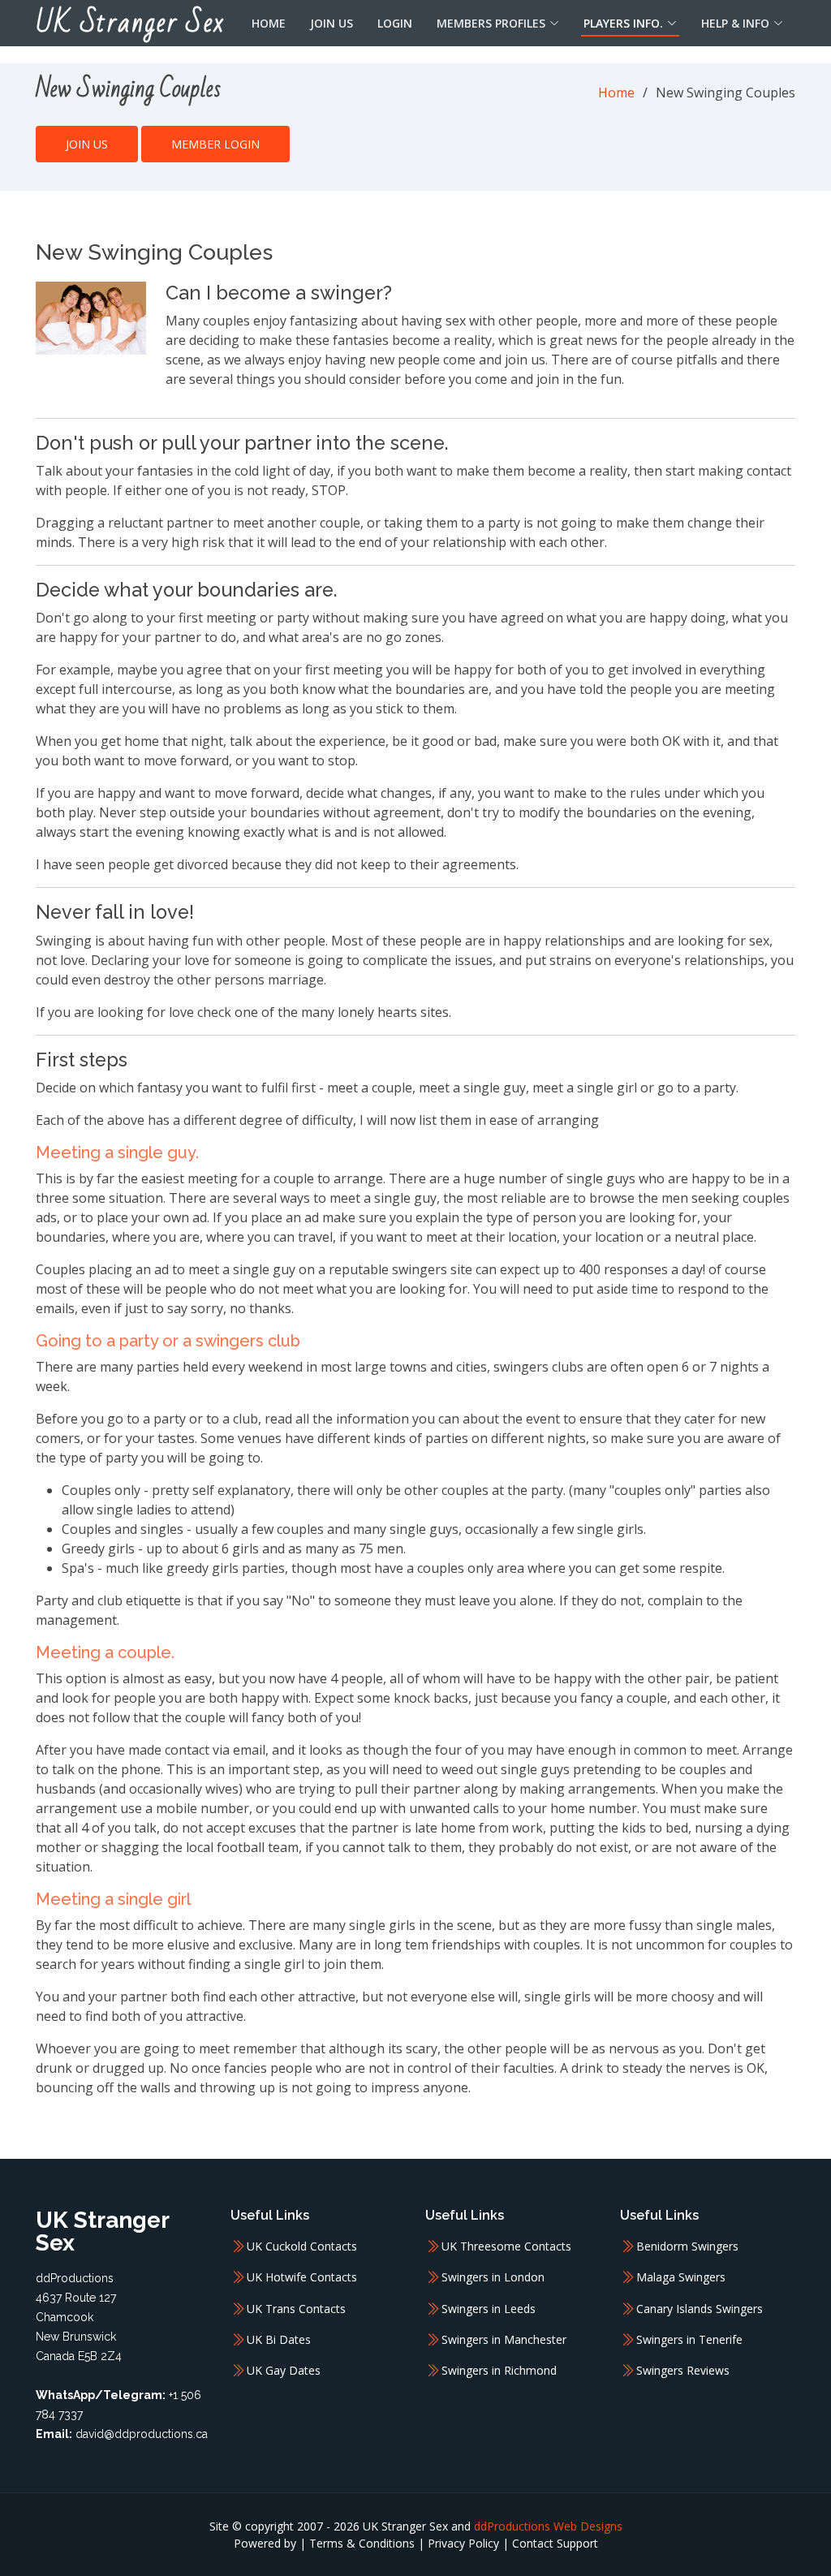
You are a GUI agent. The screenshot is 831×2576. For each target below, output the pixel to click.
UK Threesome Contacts (506, 2246)
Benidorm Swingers (687, 2246)
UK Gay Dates (284, 2371)
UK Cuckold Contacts (302, 2246)
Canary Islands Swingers (700, 2309)
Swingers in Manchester (504, 2340)
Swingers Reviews (683, 2371)
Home (269, 23)
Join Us (332, 23)
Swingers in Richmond (499, 2371)
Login (395, 23)
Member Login (215, 144)
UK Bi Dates (279, 2340)
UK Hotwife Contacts (302, 2277)
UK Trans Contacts (296, 2309)
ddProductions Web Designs (548, 2526)
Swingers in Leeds (489, 2309)
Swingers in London (493, 2277)
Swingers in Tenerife (689, 2340)
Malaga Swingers (681, 2277)
